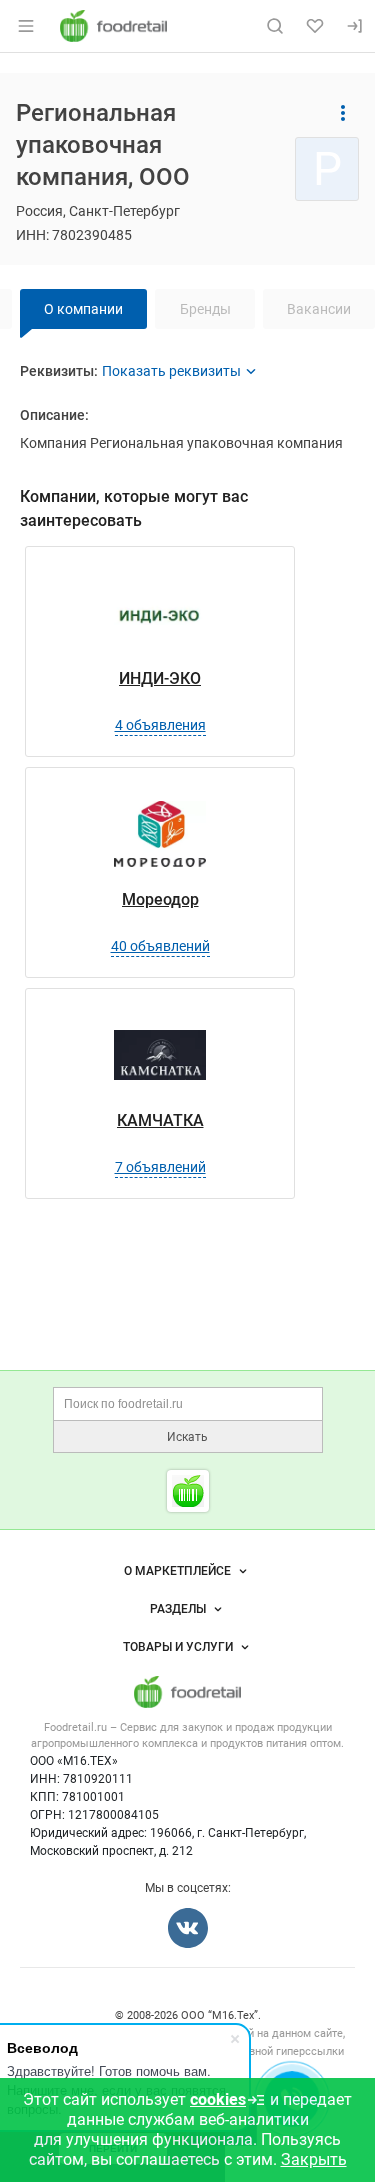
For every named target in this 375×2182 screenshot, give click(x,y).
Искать (187, 1437)
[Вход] (355, 26)
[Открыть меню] (26, 26)
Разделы (178, 1609)
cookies (218, 2099)
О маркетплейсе (177, 1571)
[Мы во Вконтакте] (188, 1928)
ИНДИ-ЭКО (160, 678)
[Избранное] (315, 26)
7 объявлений (160, 1167)
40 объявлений (160, 946)
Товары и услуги (178, 1647)
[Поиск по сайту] (275, 26)
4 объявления (160, 725)
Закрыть (314, 2159)
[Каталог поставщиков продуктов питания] (188, 1491)
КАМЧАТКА (160, 1120)
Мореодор (160, 899)
